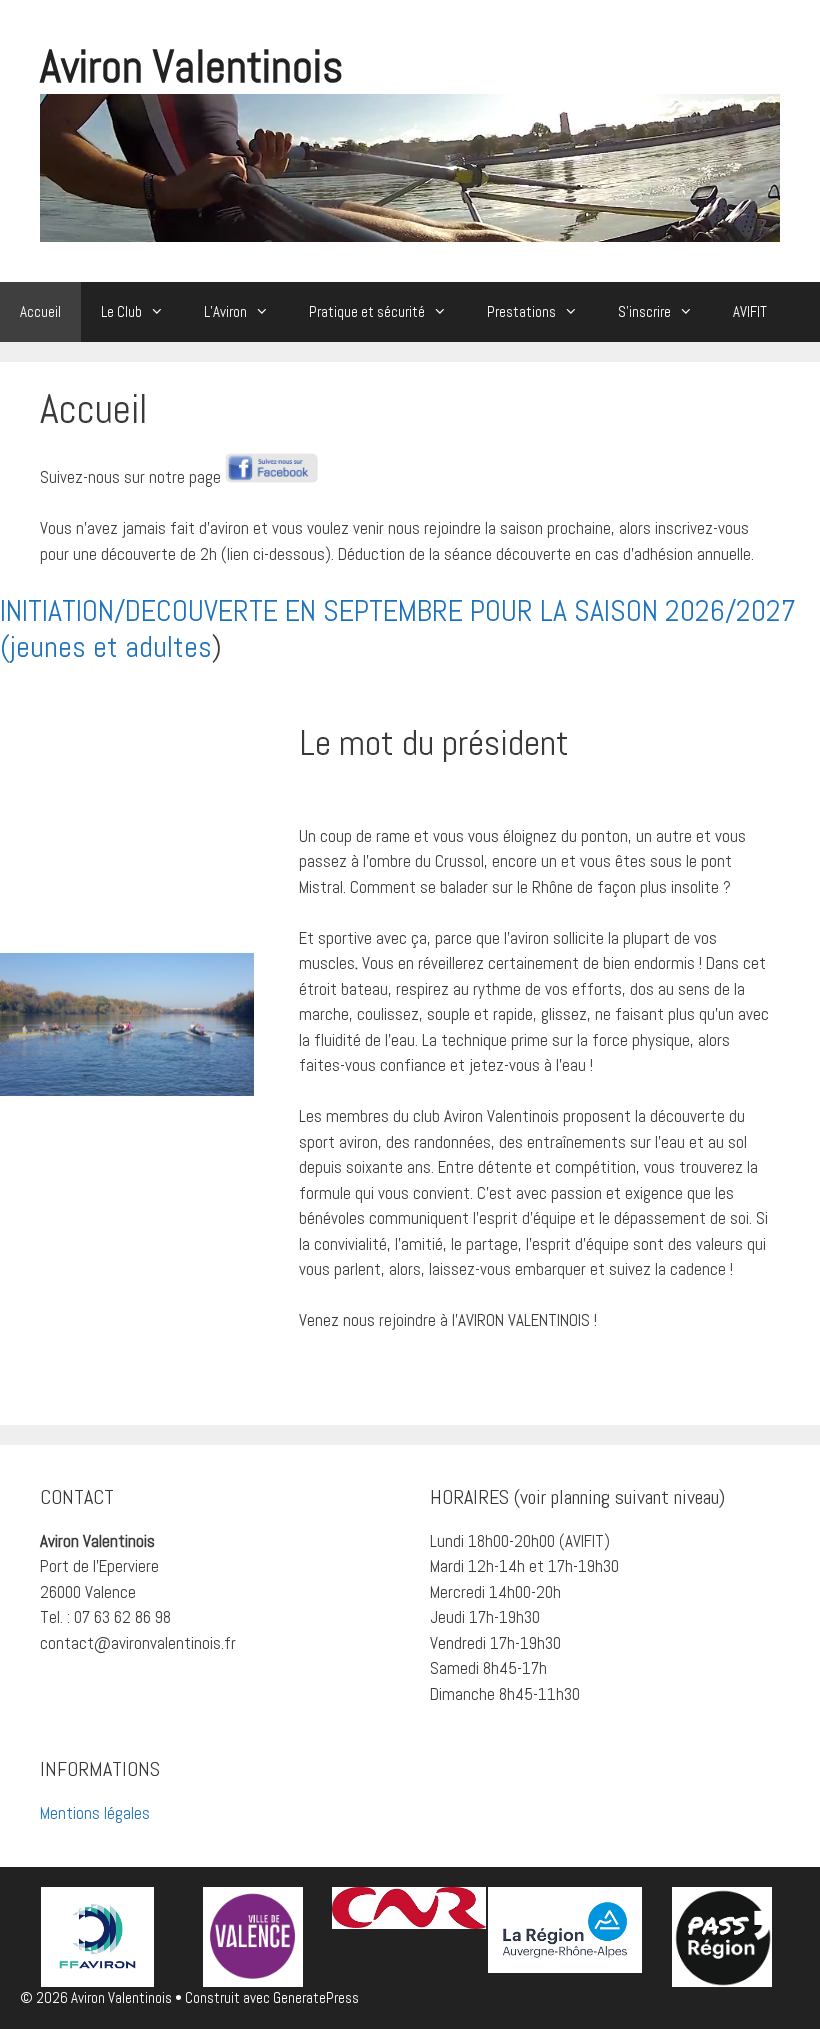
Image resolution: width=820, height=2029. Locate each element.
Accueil (40, 311)
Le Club (121, 311)
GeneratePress (316, 1997)
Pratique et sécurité (367, 311)
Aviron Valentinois (191, 66)
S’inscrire (644, 311)
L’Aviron (225, 311)
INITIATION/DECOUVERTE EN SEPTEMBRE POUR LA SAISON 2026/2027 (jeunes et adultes (398, 629)
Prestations (521, 311)
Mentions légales (95, 1813)
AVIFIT (750, 311)
